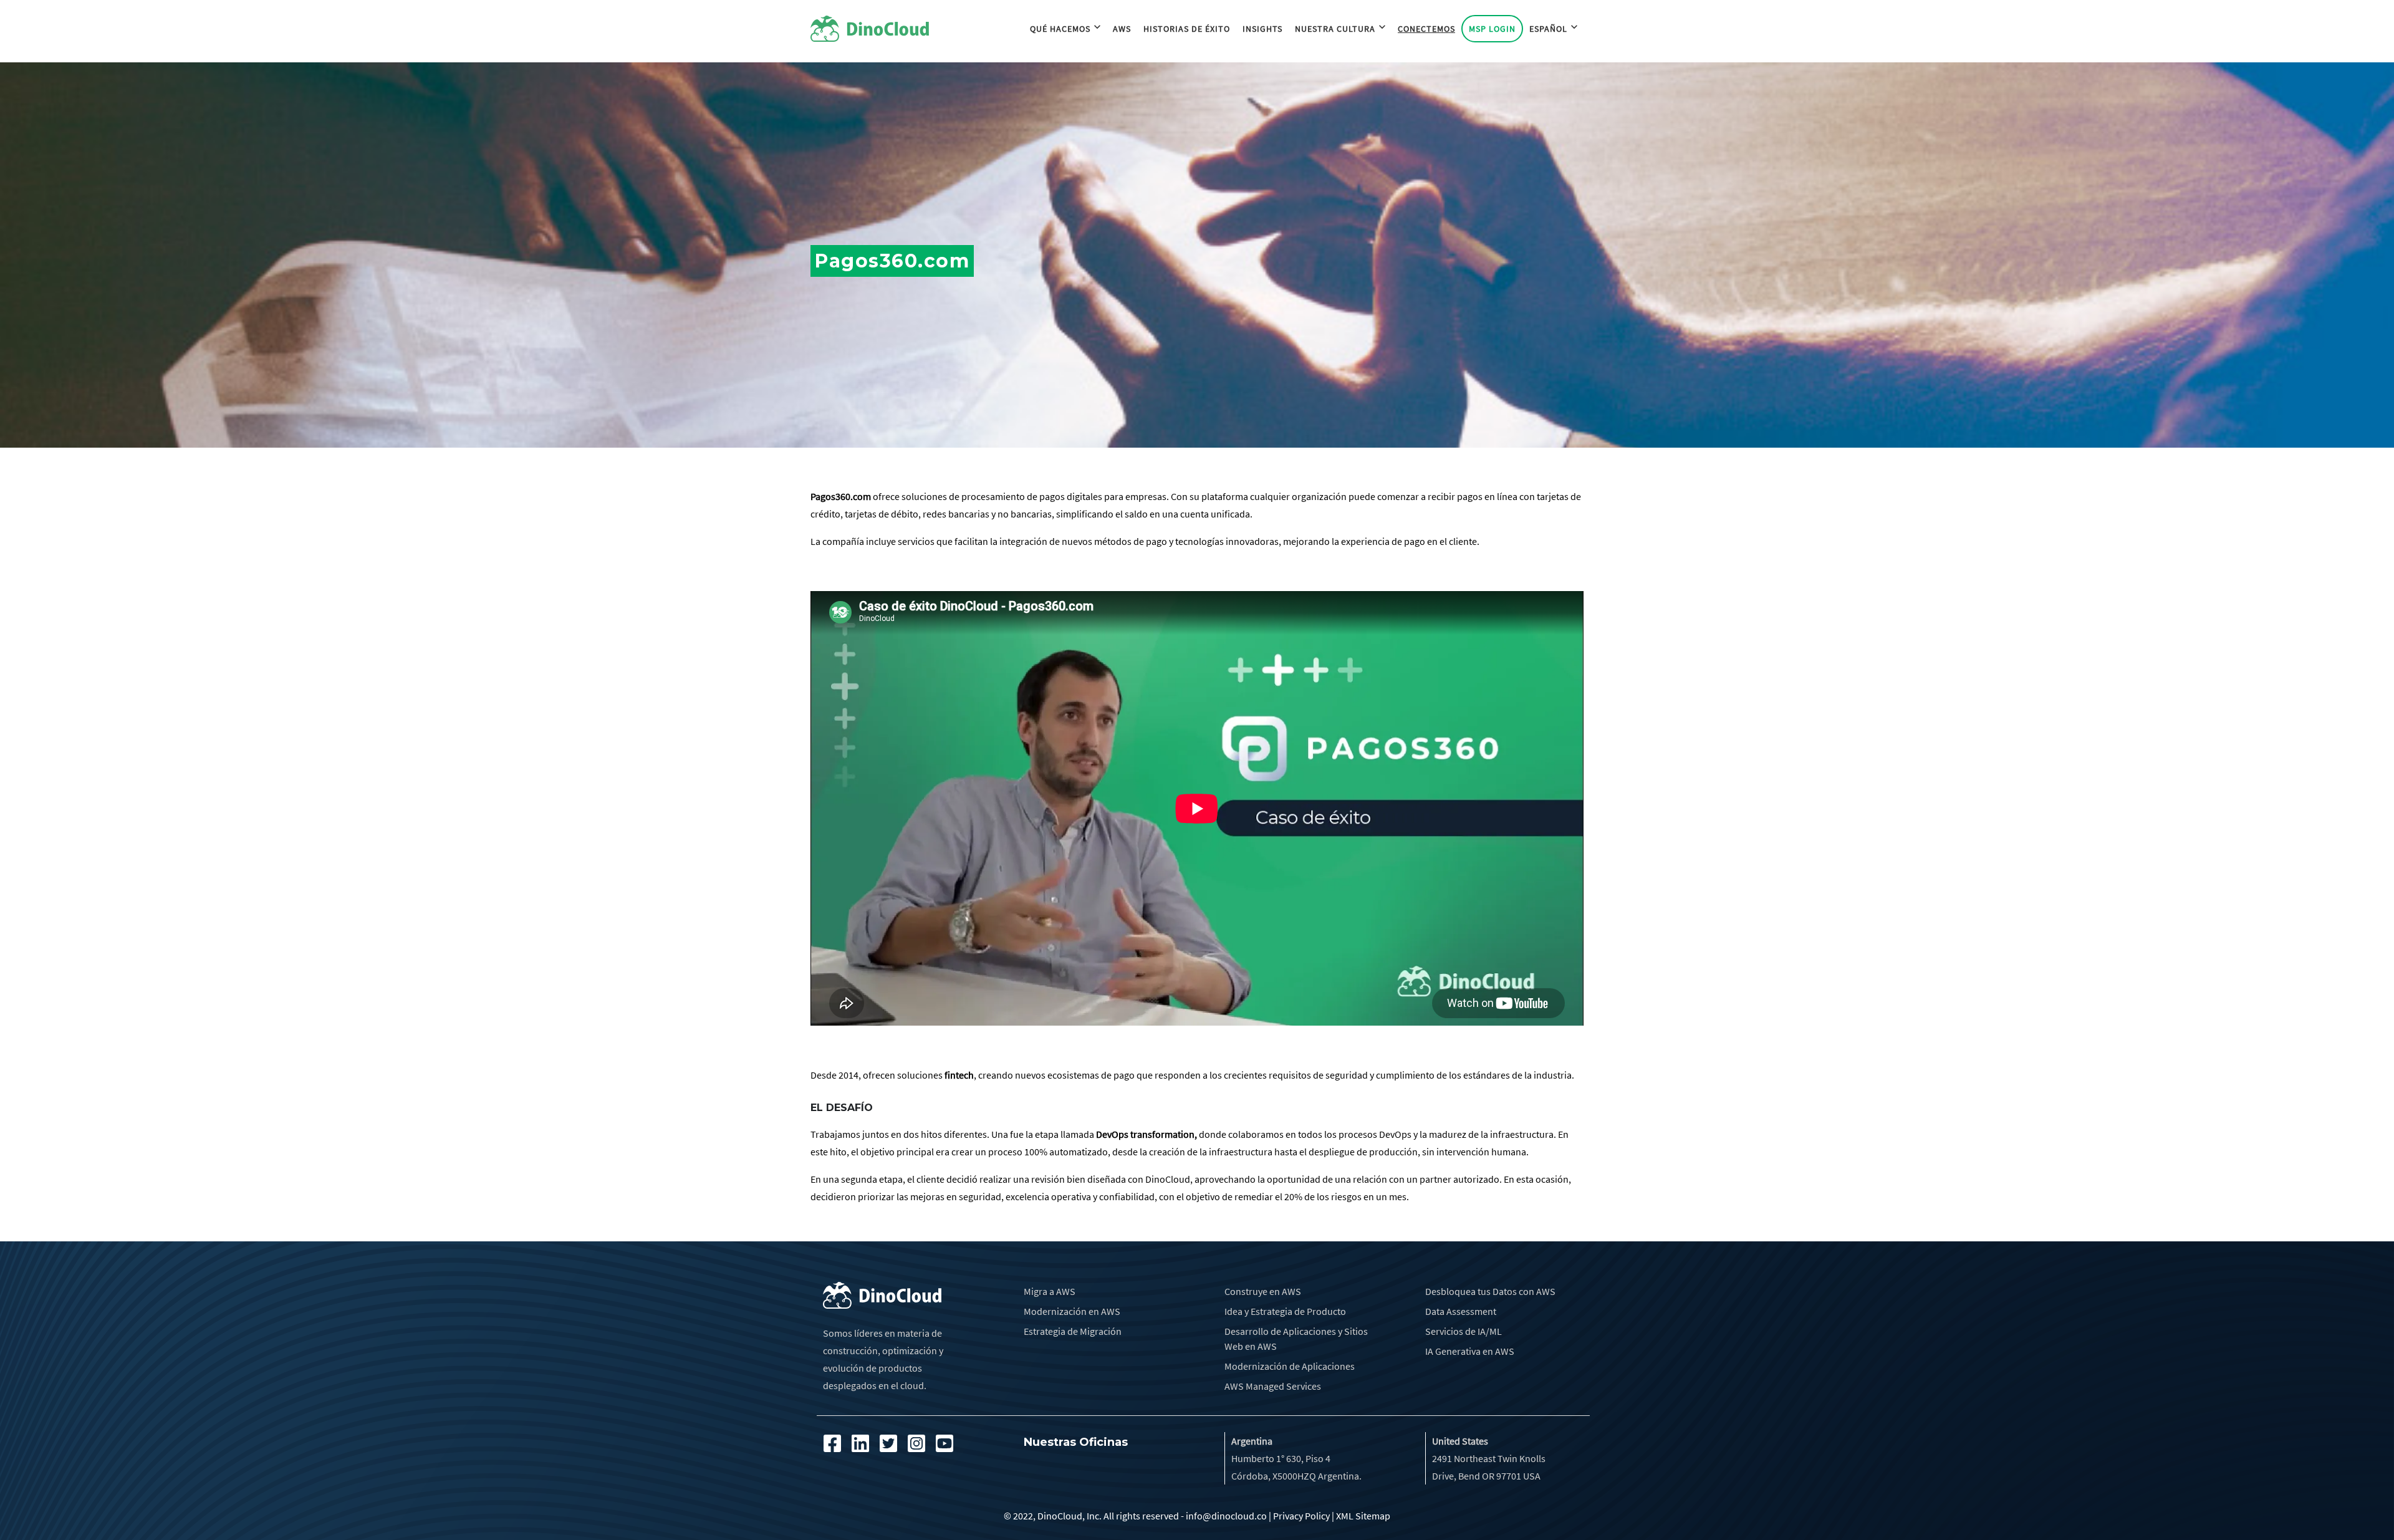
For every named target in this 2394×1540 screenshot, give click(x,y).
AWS (1122, 29)
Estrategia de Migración (1073, 1331)
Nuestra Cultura (1335, 29)
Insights (1262, 29)
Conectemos (1426, 29)
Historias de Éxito (1187, 29)
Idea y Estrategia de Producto (1285, 1311)
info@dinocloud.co (1226, 1516)
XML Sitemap (1363, 1516)
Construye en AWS (1263, 1291)
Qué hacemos (1060, 29)
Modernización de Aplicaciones (1290, 1366)
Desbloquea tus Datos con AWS (1490, 1291)
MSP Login (1492, 29)
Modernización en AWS (1072, 1311)
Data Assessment (1461, 1311)
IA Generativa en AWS (1470, 1351)
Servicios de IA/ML (1464, 1331)
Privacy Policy (1301, 1516)
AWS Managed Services (1273, 1386)
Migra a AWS (1050, 1291)
